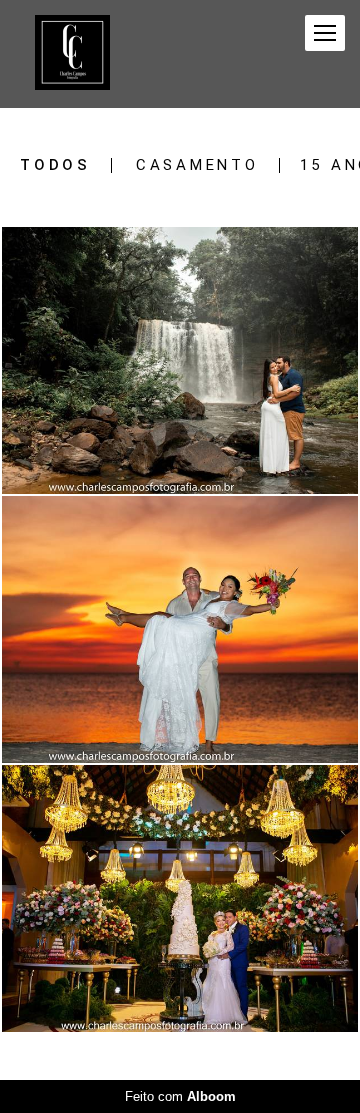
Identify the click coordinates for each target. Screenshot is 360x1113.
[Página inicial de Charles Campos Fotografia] (72, 54)
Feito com (180, 1096)
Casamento (197, 165)
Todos (55, 165)
